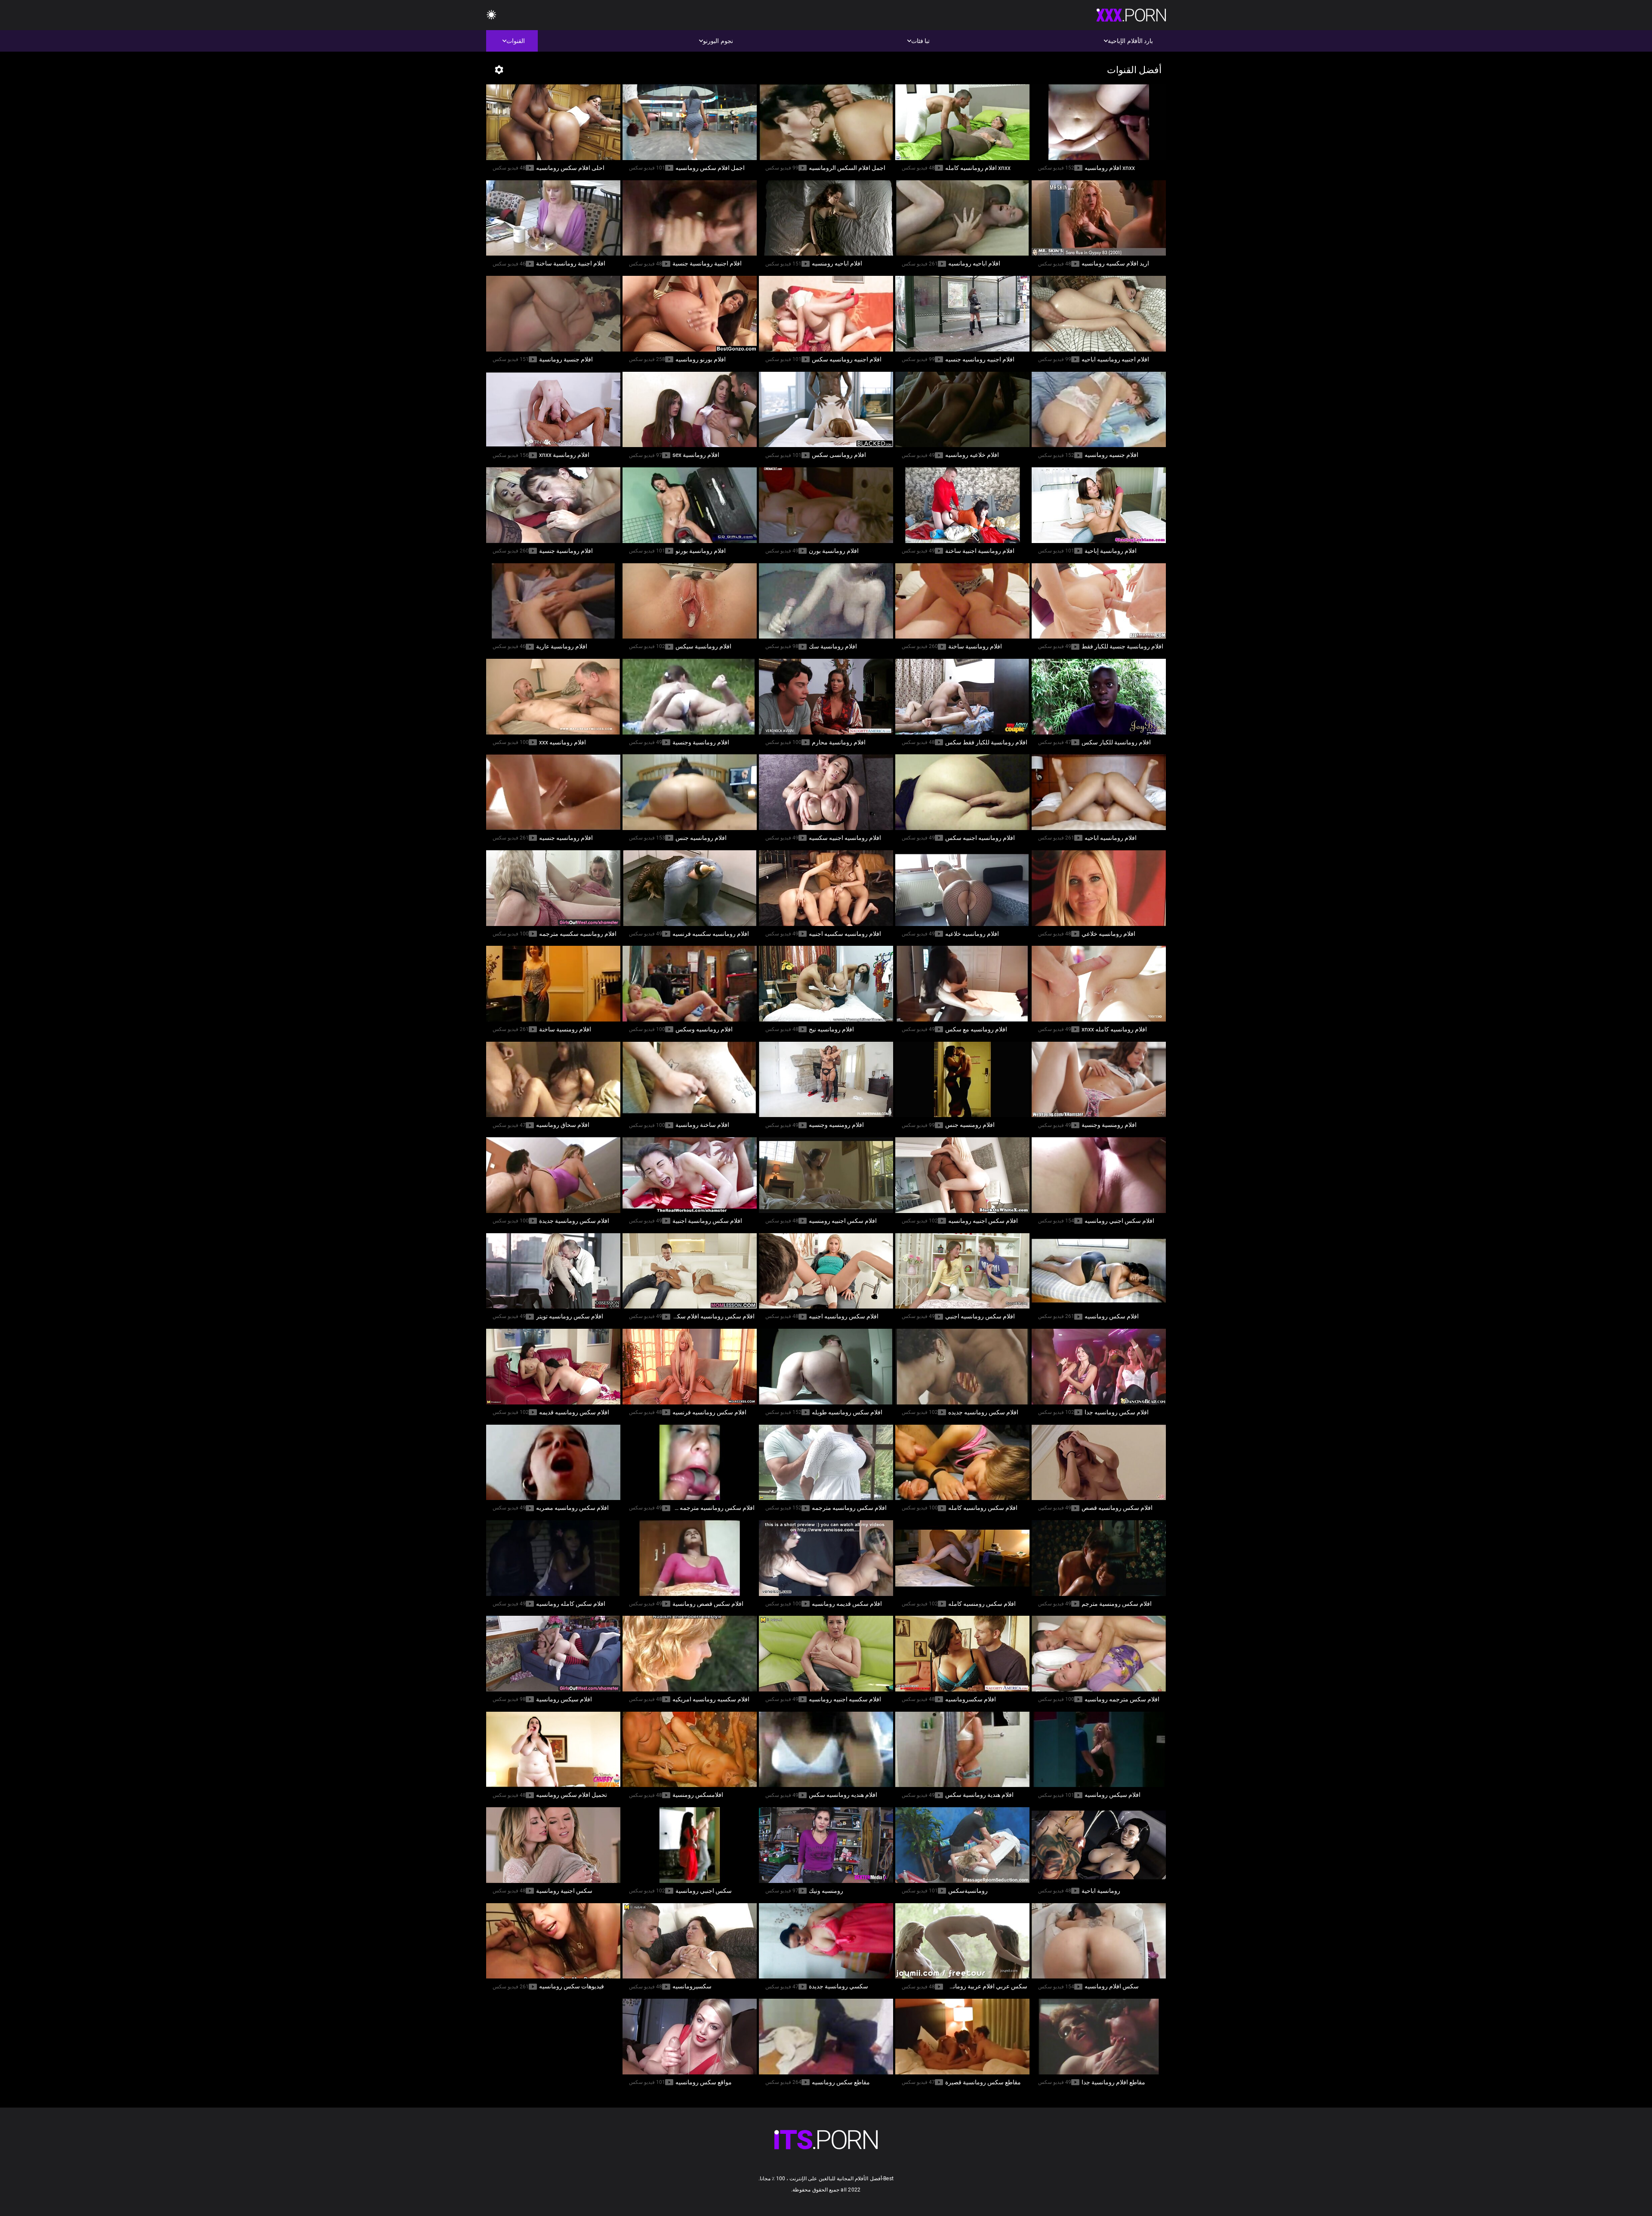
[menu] (826, 2140)
